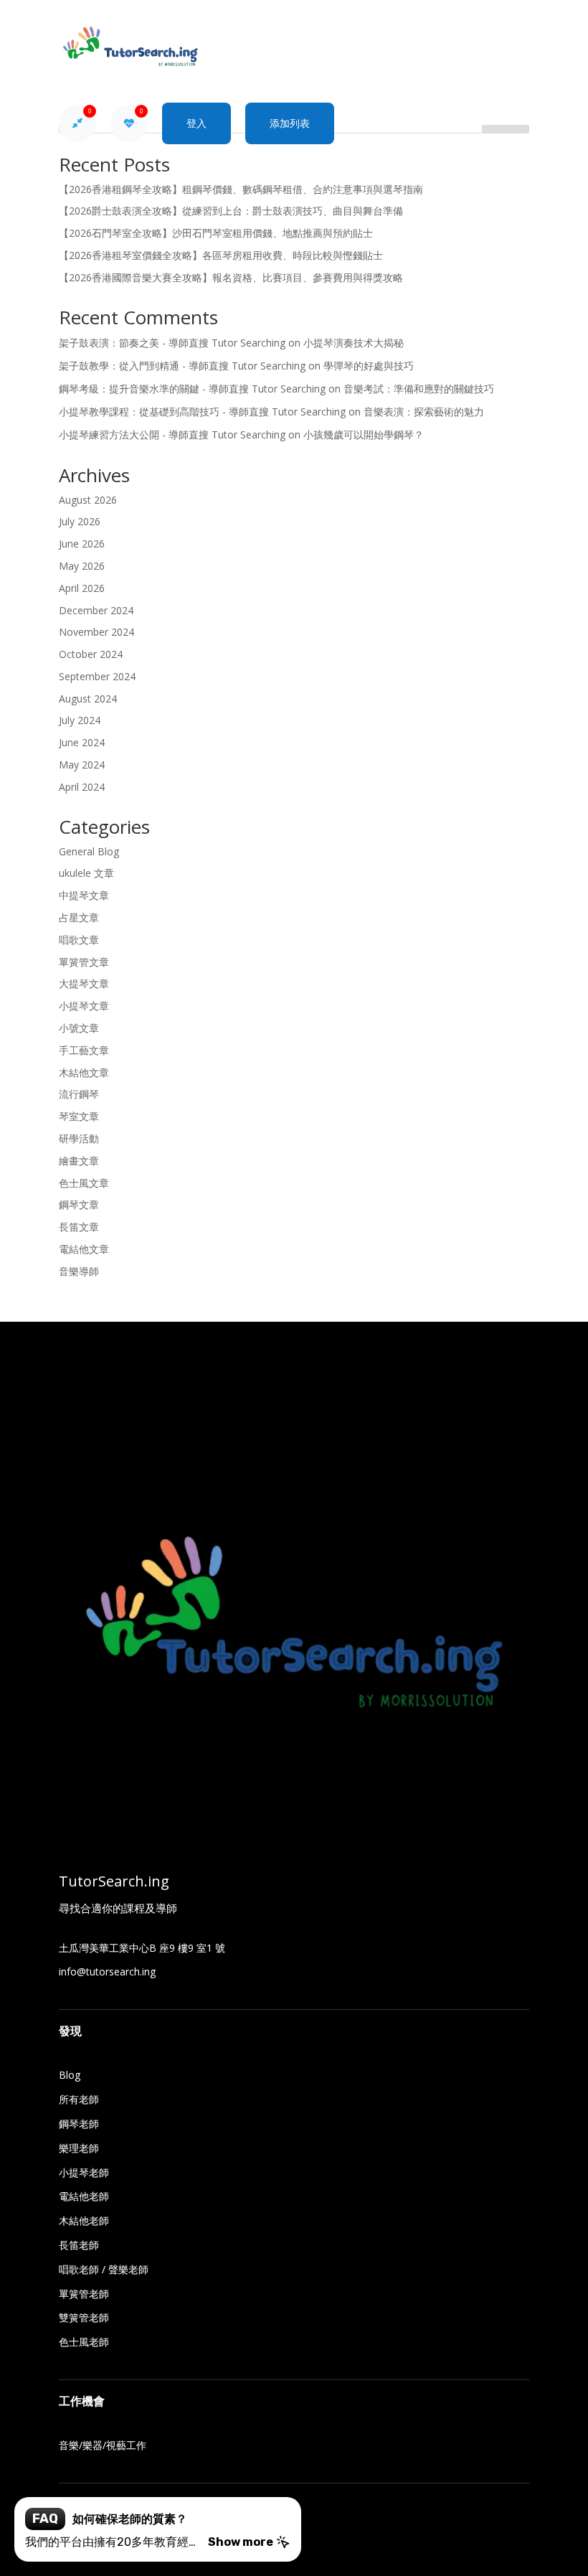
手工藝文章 (84, 1050)
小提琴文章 (84, 1006)
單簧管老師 (84, 2294)
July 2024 (80, 720)
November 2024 (96, 632)
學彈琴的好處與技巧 (369, 366)
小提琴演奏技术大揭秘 (354, 343)
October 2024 (91, 654)
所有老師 (79, 2099)
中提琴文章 (84, 895)
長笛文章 (79, 1227)
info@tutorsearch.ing (107, 1971)
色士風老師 (84, 2342)
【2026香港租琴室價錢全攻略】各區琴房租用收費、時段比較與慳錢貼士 (221, 255)
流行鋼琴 (79, 1094)
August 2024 (88, 699)
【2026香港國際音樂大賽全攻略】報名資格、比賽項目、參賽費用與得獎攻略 (231, 277)
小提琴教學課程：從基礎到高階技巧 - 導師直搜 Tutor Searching (202, 412)
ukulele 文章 (86, 873)
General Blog (89, 851)
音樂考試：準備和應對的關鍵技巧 (419, 389)
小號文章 (79, 1028)
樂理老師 (79, 2148)
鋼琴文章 (79, 1204)
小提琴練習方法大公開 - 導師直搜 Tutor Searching (172, 434)
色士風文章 (84, 1183)
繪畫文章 (79, 1161)
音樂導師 (79, 1271)
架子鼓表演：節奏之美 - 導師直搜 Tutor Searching (172, 343)
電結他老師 (84, 2196)
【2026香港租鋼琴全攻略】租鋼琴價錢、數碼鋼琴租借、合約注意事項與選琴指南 (241, 189)
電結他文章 (84, 1249)
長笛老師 (79, 2245)
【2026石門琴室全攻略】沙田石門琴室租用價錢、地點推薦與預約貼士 (216, 233)
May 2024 (82, 765)
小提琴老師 (84, 2172)
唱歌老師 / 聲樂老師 (104, 2269)
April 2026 (82, 588)
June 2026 (82, 544)
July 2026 (80, 521)
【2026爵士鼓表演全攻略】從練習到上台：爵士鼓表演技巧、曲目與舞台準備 (231, 211)
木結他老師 (84, 2220)
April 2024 (82, 787)
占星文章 (79, 917)
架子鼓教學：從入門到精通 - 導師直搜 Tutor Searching (182, 366)
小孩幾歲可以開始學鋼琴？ (364, 434)
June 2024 (82, 742)
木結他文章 (84, 1072)
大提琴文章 (84, 983)
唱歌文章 (79, 940)
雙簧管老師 (84, 2317)
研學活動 (79, 1138)
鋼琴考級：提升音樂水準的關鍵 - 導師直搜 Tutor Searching (192, 389)
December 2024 (96, 610)
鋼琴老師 (79, 2124)
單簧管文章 (84, 962)
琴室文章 (79, 1116)
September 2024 (97, 676)
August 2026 (88, 500)
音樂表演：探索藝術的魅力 (424, 412)
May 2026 (82, 566)
